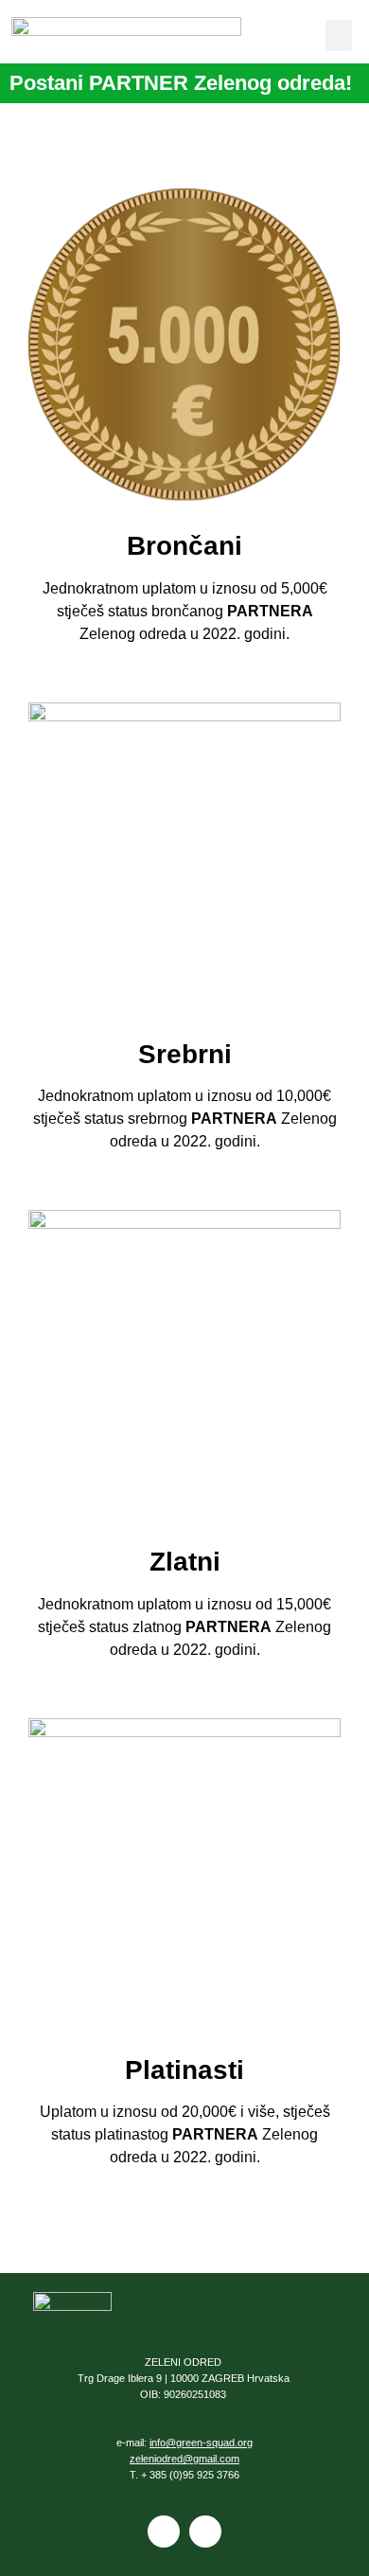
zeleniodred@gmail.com (184, 2459)
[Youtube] (205, 2532)
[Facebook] (164, 2532)
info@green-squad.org (201, 2443)
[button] (339, 36)
